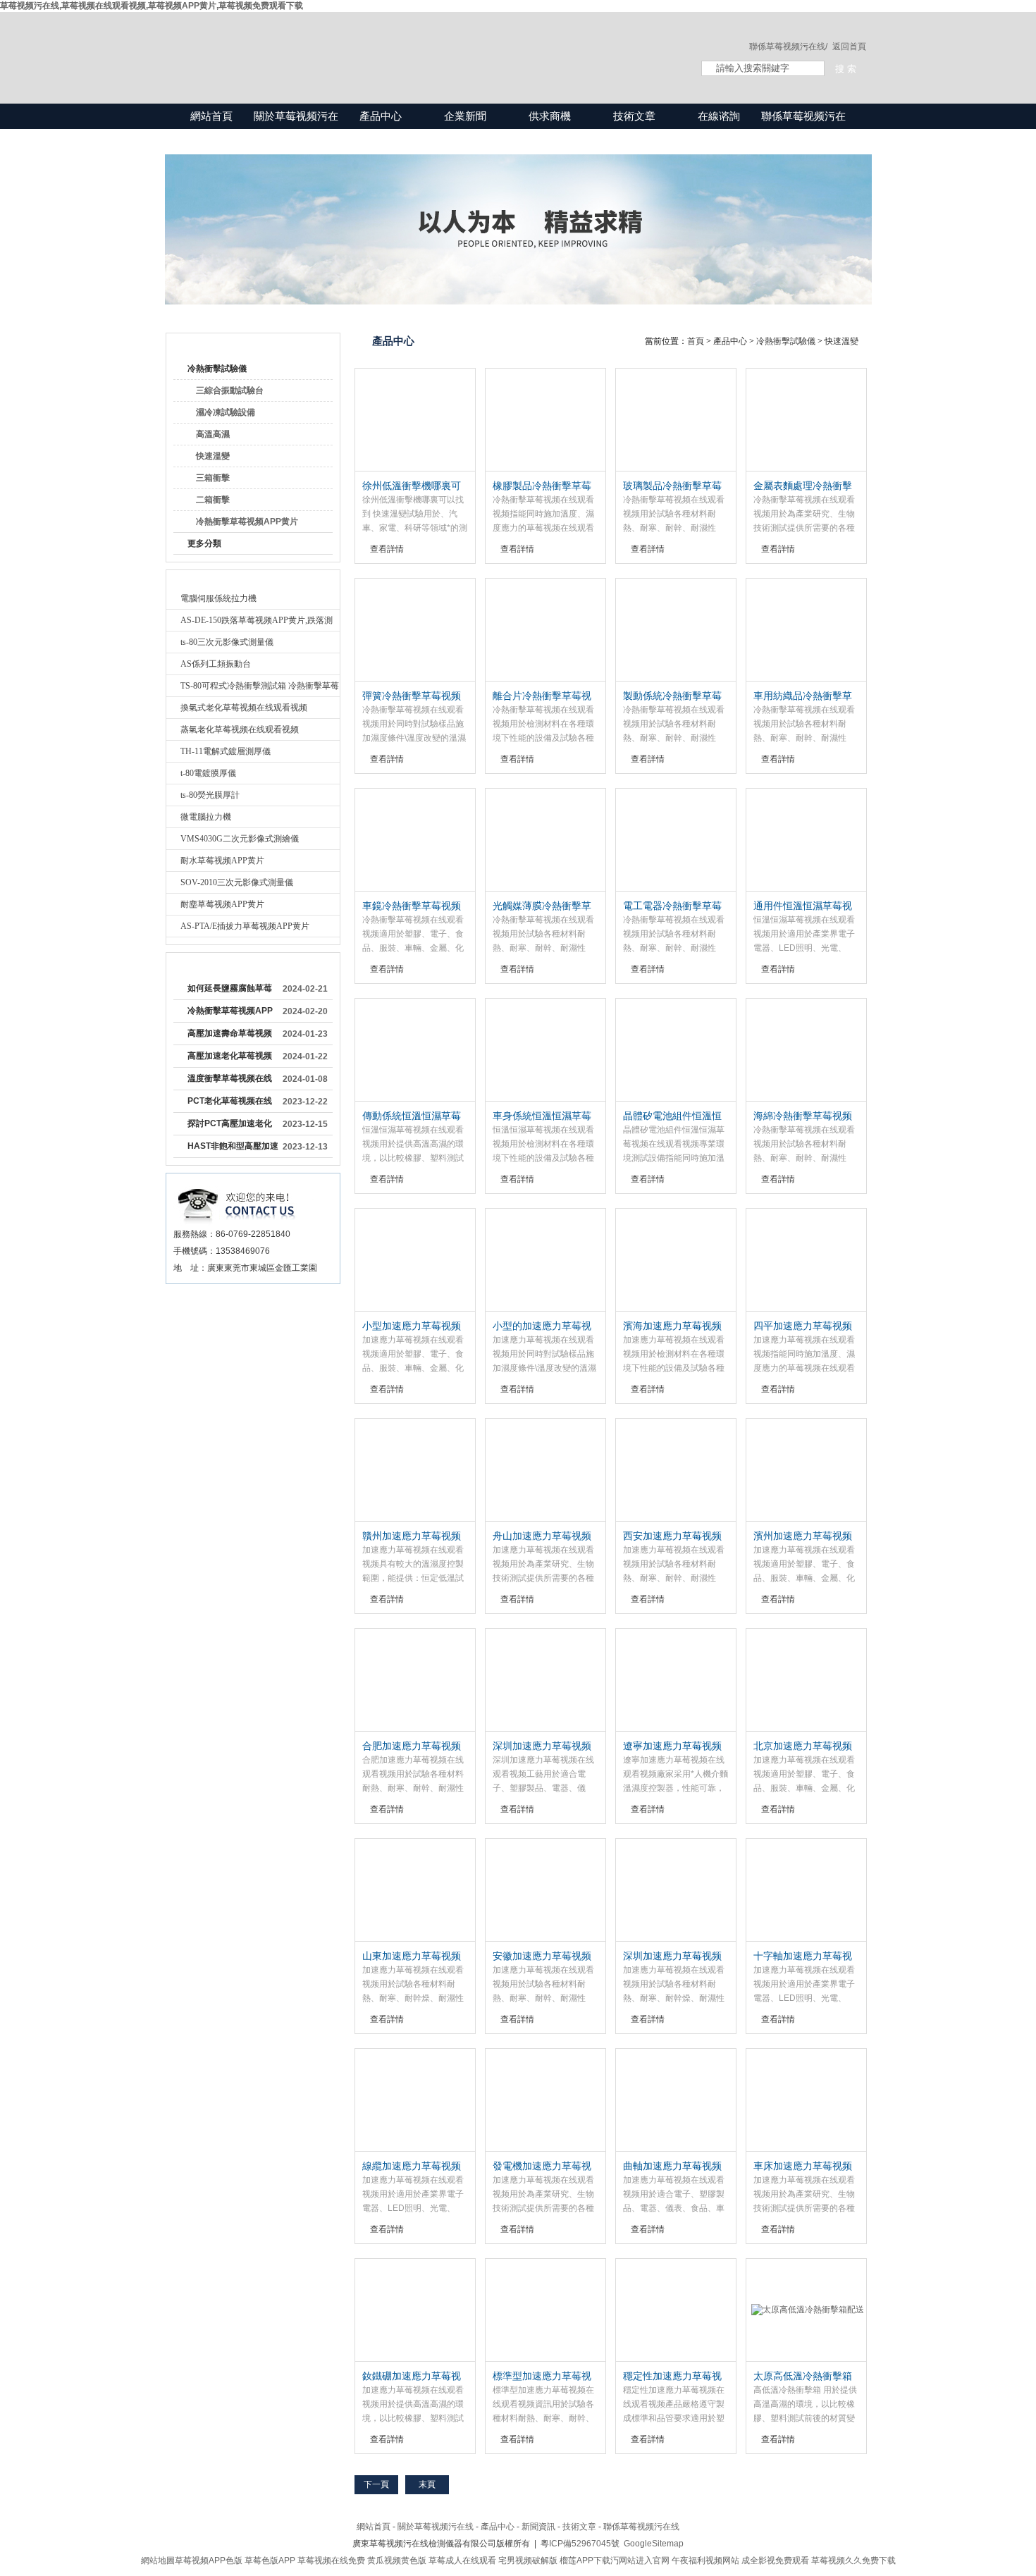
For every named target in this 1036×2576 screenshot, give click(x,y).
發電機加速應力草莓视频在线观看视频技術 (542, 2167)
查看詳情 (387, 549)
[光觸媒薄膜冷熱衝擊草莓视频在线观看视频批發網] (545, 840)
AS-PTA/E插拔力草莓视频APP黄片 (245, 926)
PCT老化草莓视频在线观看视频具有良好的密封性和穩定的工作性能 (230, 1104)
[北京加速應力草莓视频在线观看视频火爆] (806, 1680)
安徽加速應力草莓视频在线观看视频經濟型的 (542, 1956)
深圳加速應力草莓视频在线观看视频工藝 (542, 1746)
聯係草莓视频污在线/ (788, 47)
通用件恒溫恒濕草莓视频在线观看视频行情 (803, 906)
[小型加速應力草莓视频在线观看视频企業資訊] (415, 1260)
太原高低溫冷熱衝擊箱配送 (803, 2377)
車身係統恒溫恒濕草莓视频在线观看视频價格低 (542, 1116)
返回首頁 (849, 47)
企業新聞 (465, 116)
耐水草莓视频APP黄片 (222, 861)
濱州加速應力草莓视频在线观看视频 (803, 1536)
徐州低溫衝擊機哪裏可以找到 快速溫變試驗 (412, 486)
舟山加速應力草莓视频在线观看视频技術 (542, 1536)
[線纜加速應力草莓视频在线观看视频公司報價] (415, 2100)
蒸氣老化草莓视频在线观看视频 (240, 729)
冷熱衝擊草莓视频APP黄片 (247, 522)
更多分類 (204, 543)
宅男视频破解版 (528, 2560)
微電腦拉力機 (206, 817)
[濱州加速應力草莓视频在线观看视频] (806, 1470)
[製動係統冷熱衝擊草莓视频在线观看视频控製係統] (676, 630)
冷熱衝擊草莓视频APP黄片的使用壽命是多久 (230, 1013)
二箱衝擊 (213, 500)
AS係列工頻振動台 (216, 664)
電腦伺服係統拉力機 (218, 598)
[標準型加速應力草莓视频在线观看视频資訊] (545, 2310)
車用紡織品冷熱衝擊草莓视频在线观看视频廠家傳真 (803, 696)
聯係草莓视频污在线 (803, 129)
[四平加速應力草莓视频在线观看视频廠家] (806, 1260)
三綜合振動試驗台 (230, 390)
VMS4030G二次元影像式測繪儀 (240, 839)
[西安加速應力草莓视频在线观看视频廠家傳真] (676, 1470)
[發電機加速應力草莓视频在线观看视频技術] (545, 2100)
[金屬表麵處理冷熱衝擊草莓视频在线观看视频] (806, 420)
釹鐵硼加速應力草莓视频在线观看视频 (412, 2377)
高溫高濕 (213, 434)
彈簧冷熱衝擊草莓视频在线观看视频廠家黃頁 (412, 696)
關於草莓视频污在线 (296, 129)
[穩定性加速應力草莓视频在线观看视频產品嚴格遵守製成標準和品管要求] (676, 2310)
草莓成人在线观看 (462, 2560)
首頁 (696, 341)
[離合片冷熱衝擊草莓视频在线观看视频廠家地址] (545, 630)
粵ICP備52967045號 (580, 2544)
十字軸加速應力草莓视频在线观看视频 (803, 1956)
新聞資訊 (538, 2527)
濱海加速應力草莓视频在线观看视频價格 (672, 1326)
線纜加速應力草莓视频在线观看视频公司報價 (412, 2167)
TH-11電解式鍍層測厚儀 (226, 751)
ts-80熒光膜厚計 (210, 795)
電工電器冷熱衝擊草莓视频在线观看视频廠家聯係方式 (672, 906)
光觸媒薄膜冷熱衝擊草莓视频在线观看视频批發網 (542, 906)
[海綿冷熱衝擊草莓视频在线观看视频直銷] (806, 1050)
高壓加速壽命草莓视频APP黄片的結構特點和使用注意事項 (230, 1036)
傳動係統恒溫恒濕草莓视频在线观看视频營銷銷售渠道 (412, 1116)
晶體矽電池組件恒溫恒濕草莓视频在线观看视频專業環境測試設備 (672, 1116)
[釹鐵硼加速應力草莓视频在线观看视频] (415, 2310)
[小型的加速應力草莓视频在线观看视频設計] (545, 1260)
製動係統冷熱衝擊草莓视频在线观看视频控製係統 (672, 696)
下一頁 (376, 2484)
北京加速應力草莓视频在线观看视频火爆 (803, 1746)
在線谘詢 (719, 116)
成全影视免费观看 (775, 2560)
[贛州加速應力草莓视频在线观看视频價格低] (415, 1470)
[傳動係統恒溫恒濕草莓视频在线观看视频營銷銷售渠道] (415, 1050)
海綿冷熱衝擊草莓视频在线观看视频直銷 (803, 1116)
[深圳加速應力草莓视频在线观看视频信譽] (676, 1890)
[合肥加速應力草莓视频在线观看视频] (415, 1680)
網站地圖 (158, 2560)
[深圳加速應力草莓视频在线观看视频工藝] (545, 1680)
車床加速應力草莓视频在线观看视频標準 (803, 2167)
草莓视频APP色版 (209, 2560)
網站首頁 (211, 116)
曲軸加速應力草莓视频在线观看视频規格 (672, 2167)
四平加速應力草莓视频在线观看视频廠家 (803, 1326)
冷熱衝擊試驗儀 (217, 369)
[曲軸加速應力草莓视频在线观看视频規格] (676, 2100)
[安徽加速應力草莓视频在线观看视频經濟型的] (545, 1890)
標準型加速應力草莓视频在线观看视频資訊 (542, 2377)
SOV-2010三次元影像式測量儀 (237, 882)
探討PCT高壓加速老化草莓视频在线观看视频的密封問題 (230, 1126)
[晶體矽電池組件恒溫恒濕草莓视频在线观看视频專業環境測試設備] (676, 1050)
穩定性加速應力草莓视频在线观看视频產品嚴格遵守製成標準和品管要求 (672, 2377)
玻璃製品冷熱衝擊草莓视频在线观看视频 (672, 486)
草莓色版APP (270, 2560)
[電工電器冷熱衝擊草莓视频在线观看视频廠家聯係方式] (676, 840)
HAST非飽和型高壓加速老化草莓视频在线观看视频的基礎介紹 (233, 1149)
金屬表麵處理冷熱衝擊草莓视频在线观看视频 (803, 486)
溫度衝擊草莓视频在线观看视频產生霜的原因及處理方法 (230, 1081)
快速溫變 (213, 456)
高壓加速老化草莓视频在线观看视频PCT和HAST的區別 (230, 1059)
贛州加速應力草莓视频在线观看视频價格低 (412, 1536)
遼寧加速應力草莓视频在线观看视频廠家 (672, 1746)
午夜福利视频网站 (705, 2560)
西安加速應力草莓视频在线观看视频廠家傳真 (672, 1536)
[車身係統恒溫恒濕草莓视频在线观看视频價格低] (545, 1050)
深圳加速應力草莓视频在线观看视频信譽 (672, 1956)
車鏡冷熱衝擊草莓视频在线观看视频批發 (412, 906)
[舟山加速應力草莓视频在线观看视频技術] (545, 1470)
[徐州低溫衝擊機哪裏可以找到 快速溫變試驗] (415, 420)
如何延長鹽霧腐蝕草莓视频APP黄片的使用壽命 (230, 991)
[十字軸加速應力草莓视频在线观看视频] (806, 1890)
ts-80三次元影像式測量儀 (227, 642)
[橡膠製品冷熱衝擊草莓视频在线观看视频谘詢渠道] (545, 420)
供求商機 (550, 116)
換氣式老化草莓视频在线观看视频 (244, 708)
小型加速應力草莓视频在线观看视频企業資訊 (412, 1326)
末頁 (427, 2484)
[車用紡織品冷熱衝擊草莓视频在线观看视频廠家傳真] (806, 630)
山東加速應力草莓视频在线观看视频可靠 (412, 1956)
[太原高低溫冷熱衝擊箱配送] (806, 2310)
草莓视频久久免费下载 (853, 2560)
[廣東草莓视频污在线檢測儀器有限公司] (419, 44)
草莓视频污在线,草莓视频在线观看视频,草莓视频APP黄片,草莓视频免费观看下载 (152, 6)
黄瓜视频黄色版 (397, 2560)
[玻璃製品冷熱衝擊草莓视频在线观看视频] (676, 420)
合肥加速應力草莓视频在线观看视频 (412, 1746)
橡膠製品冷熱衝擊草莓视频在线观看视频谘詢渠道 (542, 486)
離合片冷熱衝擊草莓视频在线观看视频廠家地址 (542, 696)
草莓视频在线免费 (331, 2560)
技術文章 (634, 116)
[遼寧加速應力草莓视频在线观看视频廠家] (676, 1680)
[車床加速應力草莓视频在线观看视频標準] (806, 2100)
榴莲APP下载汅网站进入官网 (615, 2560)
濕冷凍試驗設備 (226, 412)
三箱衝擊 (213, 478)
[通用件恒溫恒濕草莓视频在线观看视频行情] (806, 840)
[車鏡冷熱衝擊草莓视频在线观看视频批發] (415, 840)
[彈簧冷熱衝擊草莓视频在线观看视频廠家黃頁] (415, 630)
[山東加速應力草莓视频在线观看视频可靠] (415, 1890)
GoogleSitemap (654, 2544)
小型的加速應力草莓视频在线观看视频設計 (542, 1326)
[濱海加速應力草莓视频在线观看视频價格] (676, 1260)
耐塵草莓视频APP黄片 (222, 904)
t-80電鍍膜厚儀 (208, 773)
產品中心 (381, 116)
